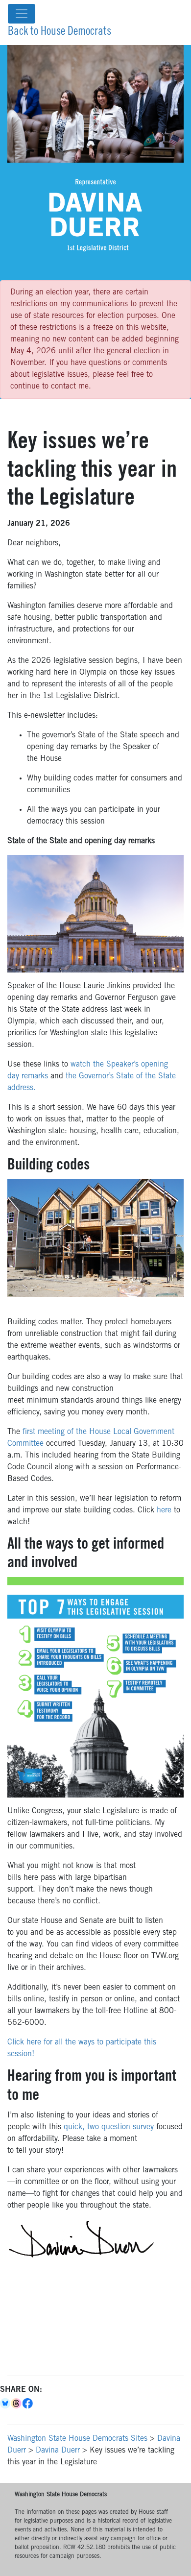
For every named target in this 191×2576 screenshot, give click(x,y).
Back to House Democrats (60, 32)
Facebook (28, 2404)
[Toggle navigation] (22, 14)
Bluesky (6, 2404)
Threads (17, 2404)
